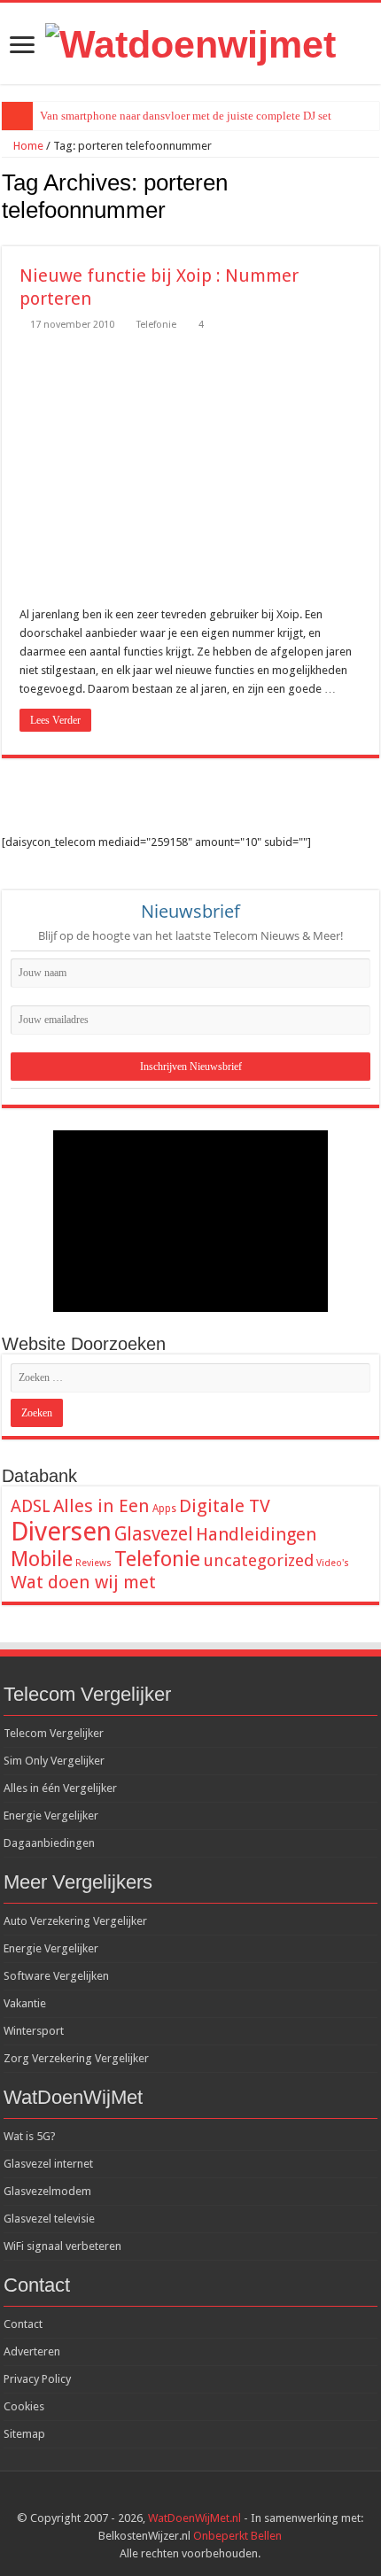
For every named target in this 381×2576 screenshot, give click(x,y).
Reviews (93, 1563)
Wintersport (34, 2031)
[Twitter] (207, 2497)
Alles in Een (101, 1506)
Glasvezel (154, 1534)
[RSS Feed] (374, 237)
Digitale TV (225, 1506)
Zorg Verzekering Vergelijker (76, 2058)
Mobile (42, 1559)
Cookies (24, 2406)
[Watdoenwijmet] (190, 42)
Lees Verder (55, 720)
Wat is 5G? (30, 2136)
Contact (23, 2324)
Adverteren (32, 2351)
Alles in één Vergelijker (60, 1788)
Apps (164, 1509)
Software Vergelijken (56, 1976)
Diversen (61, 1532)
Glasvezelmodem (47, 2191)
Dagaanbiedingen (49, 1843)
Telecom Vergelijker (54, 1733)
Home (27, 146)
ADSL (31, 1506)
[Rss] (173, 2497)
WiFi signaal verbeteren (62, 2246)
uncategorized (258, 1560)
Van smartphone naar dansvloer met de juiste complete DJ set (186, 116)
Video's (333, 1563)
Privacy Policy (37, 2379)
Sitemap (24, 2434)
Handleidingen (256, 1534)
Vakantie (25, 2003)
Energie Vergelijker (51, 1816)
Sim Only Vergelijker (54, 1761)
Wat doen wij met (83, 1582)
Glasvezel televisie (49, 2219)
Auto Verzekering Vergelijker (75, 1921)
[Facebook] (190, 2497)
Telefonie (156, 325)
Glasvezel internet (48, 2164)
